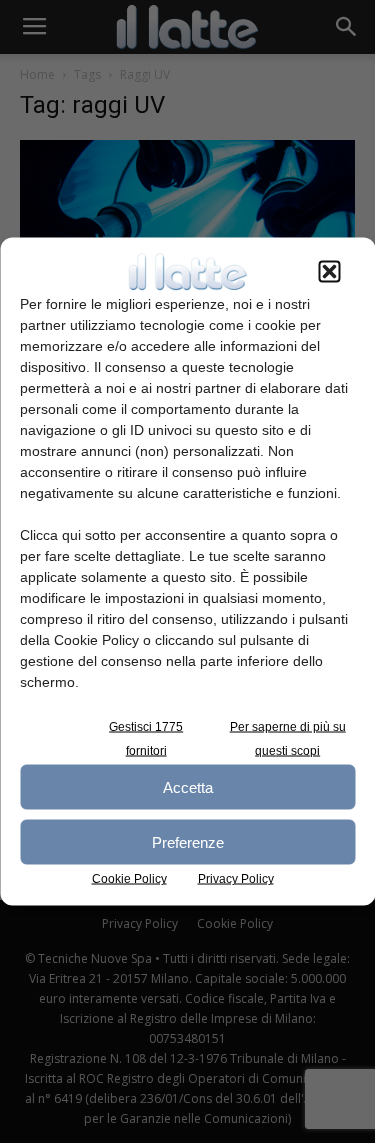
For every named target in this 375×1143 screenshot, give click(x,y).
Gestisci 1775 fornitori (146, 739)
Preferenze (188, 841)
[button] (329, 272)
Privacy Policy (236, 879)
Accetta (188, 786)
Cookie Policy (129, 879)
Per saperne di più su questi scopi (288, 739)
